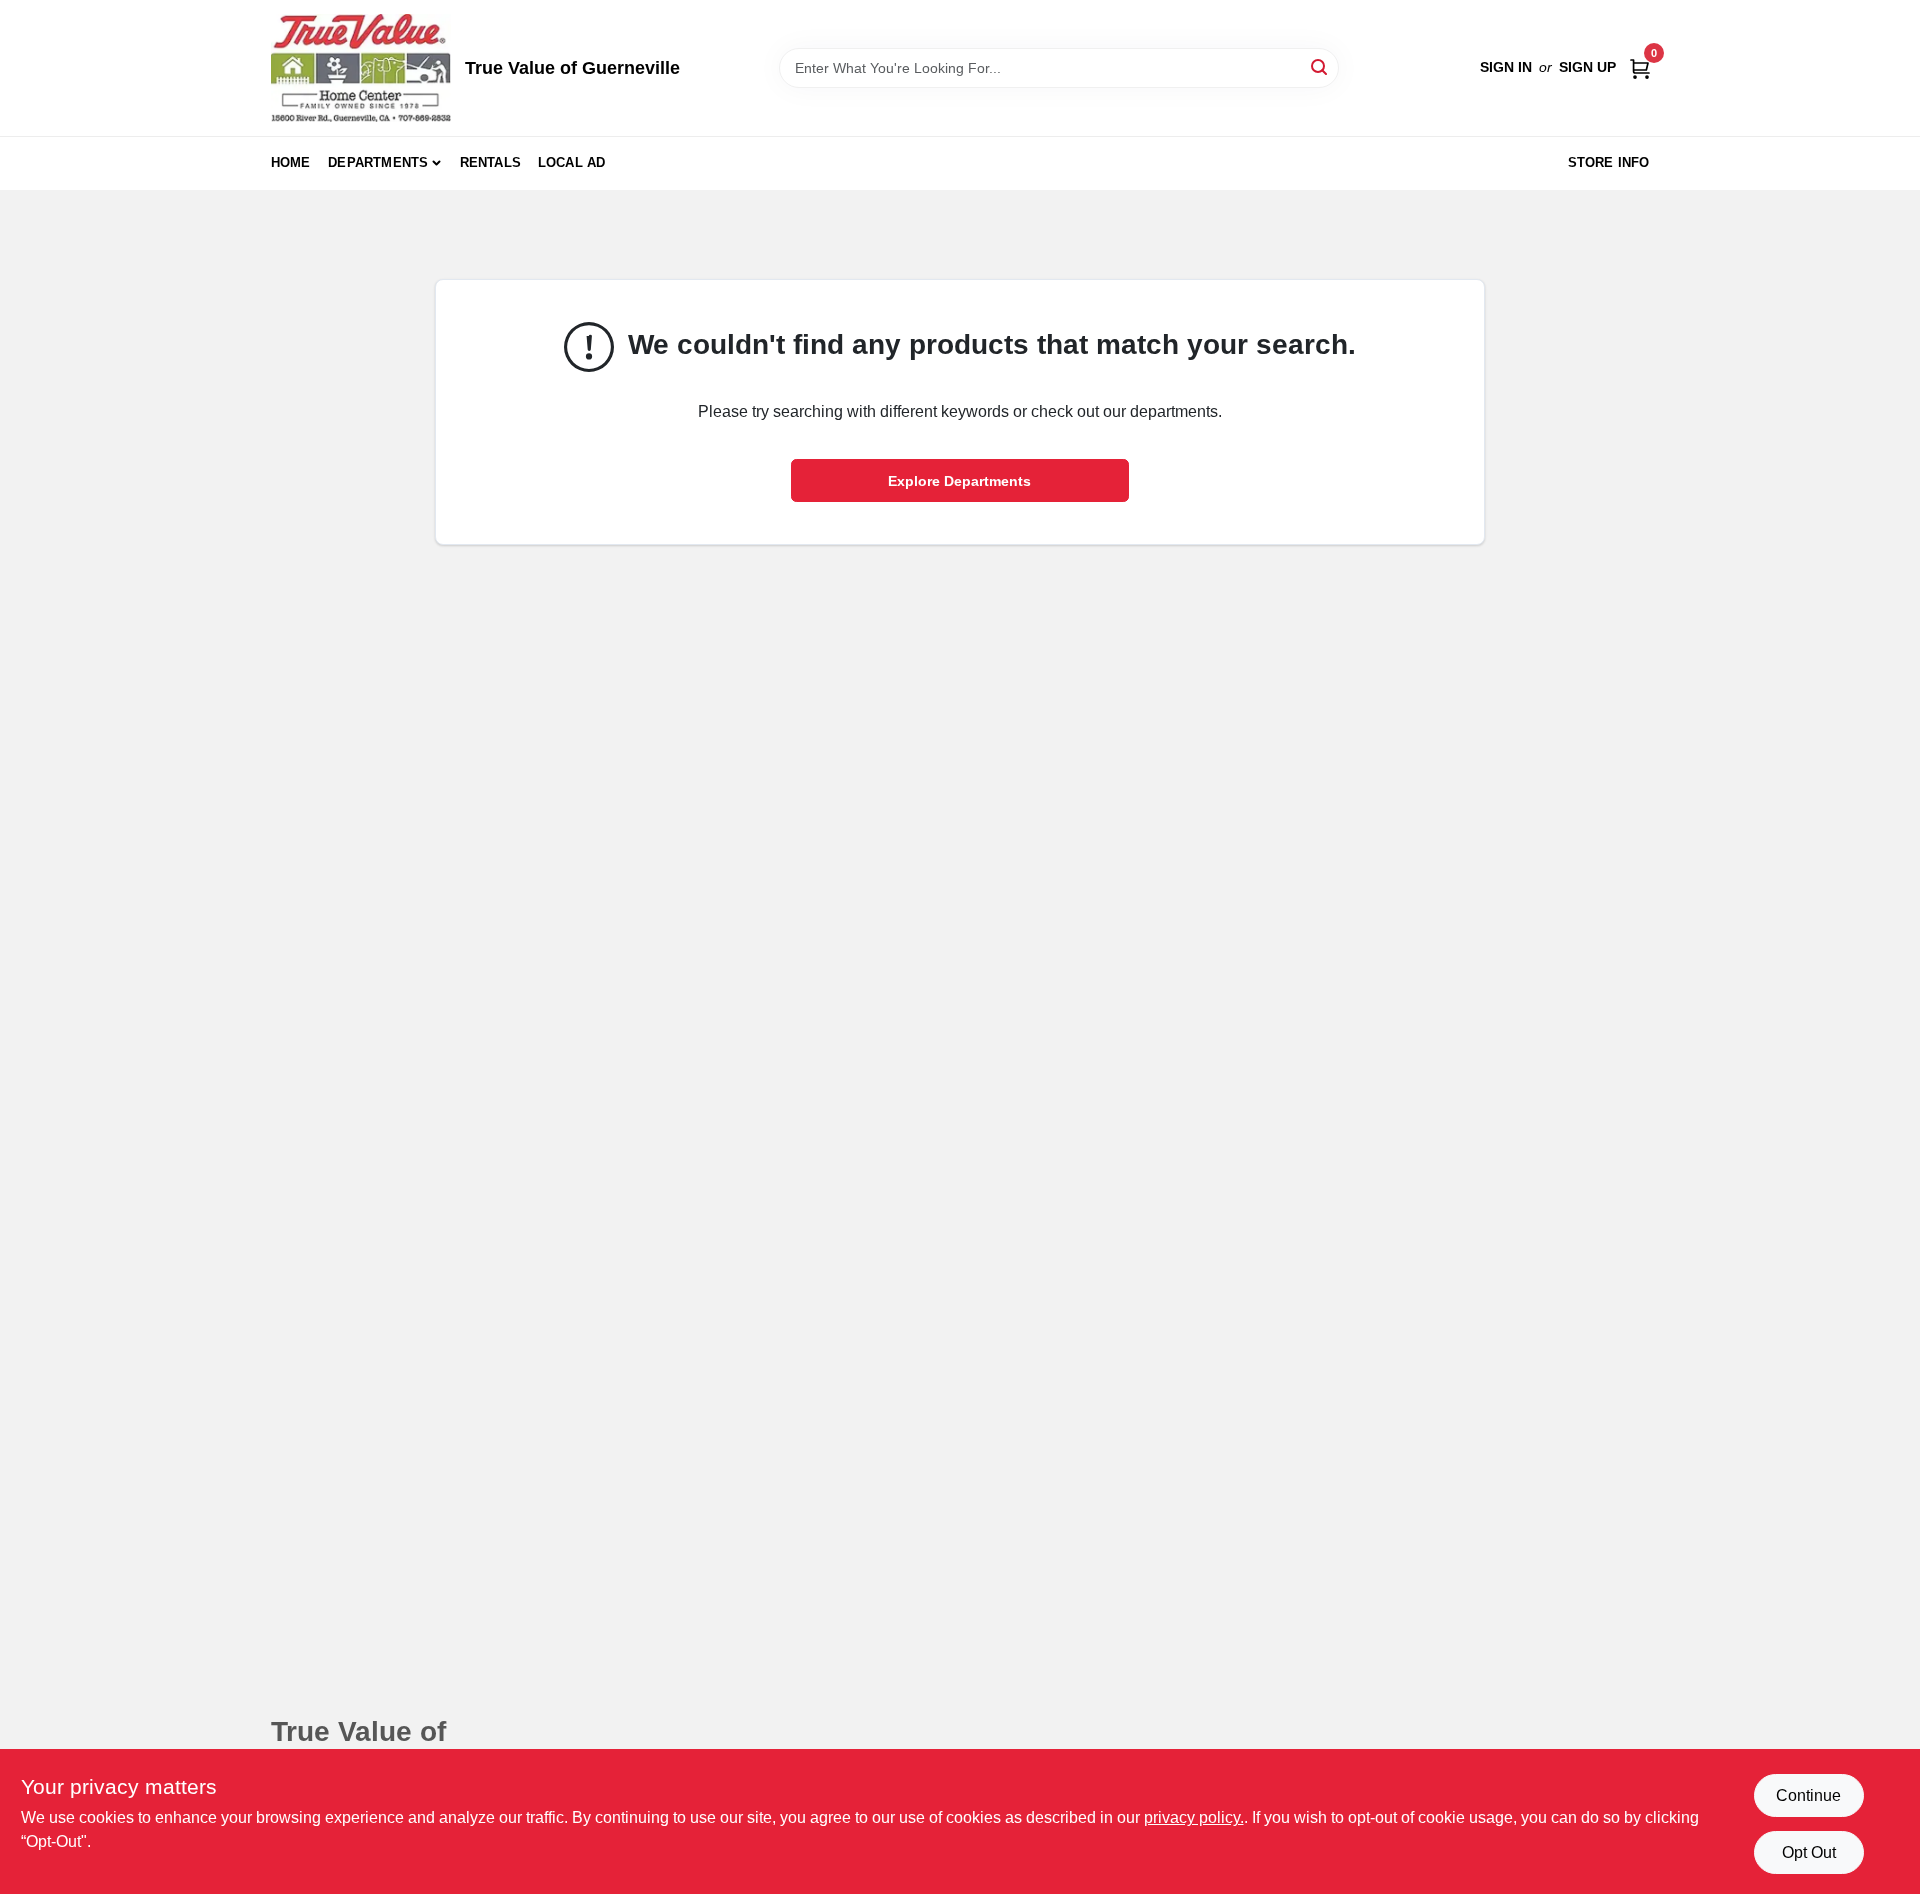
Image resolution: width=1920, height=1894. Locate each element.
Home (291, 162)
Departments (378, 162)
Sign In (1506, 67)
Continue (1808, 1795)
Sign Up (1587, 67)
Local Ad (572, 162)
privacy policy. (1194, 1817)
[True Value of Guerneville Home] (361, 68)
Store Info (1609, 162)
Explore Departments (959, 481)
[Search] (1320, 66)
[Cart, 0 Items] (1640, 67)
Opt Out (1809, 1852)
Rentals (490, 162)
